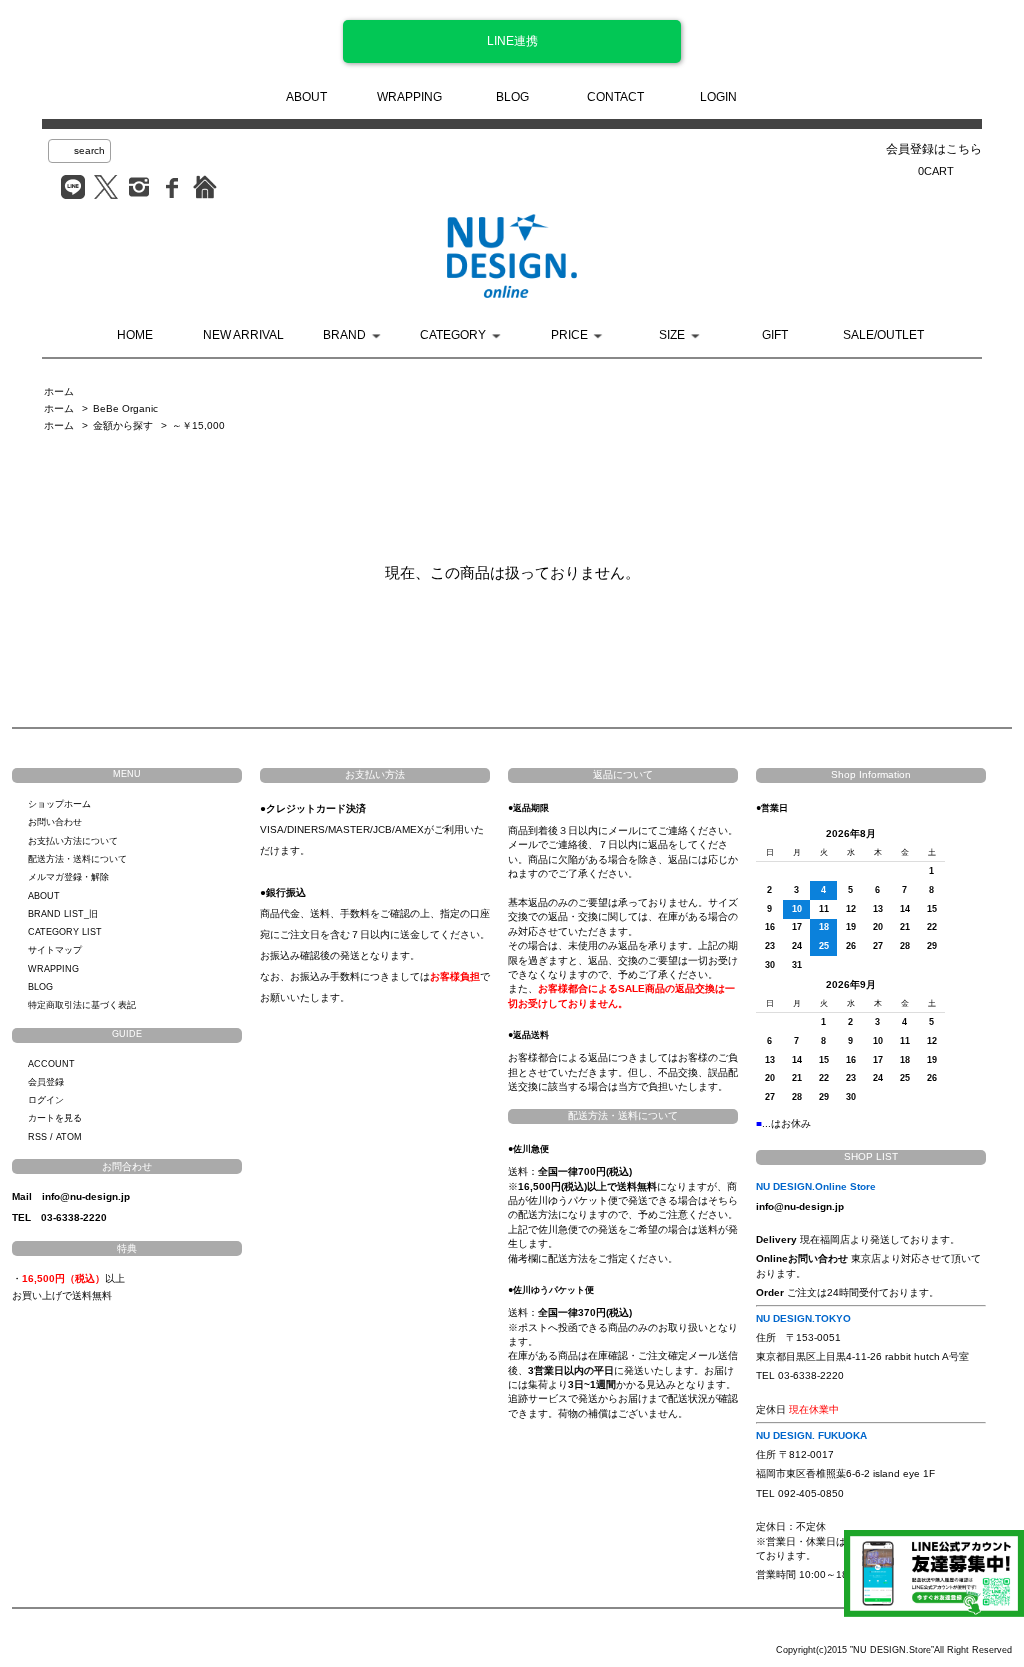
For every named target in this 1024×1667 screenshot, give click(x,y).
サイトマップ (55, 950)
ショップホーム (59, 804)
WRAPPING (409, 97)
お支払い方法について (73, 841)
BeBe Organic (125, 408)
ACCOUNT (51, 1064)
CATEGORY (453, 335)
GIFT (775, 335)
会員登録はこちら (934, 149)
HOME (135, 335)
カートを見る (55, 1118)
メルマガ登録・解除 (68, 877)
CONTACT (615, 97)
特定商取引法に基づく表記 (82, 1005)
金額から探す (123, 425)
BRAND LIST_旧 (63, 914)
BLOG (512, 97)
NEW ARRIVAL (243, 335)
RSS (37, 1137)
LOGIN (718, 97)
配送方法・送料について (77, 859)
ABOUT (306, 97)
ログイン (46, 1100)
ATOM (69, 1137)
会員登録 (46, 1082)
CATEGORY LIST (65, 932)
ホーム (59, 391)
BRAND (344, 335)
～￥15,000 (198, 425)
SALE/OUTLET (883, 335)
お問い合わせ (55, 822)
